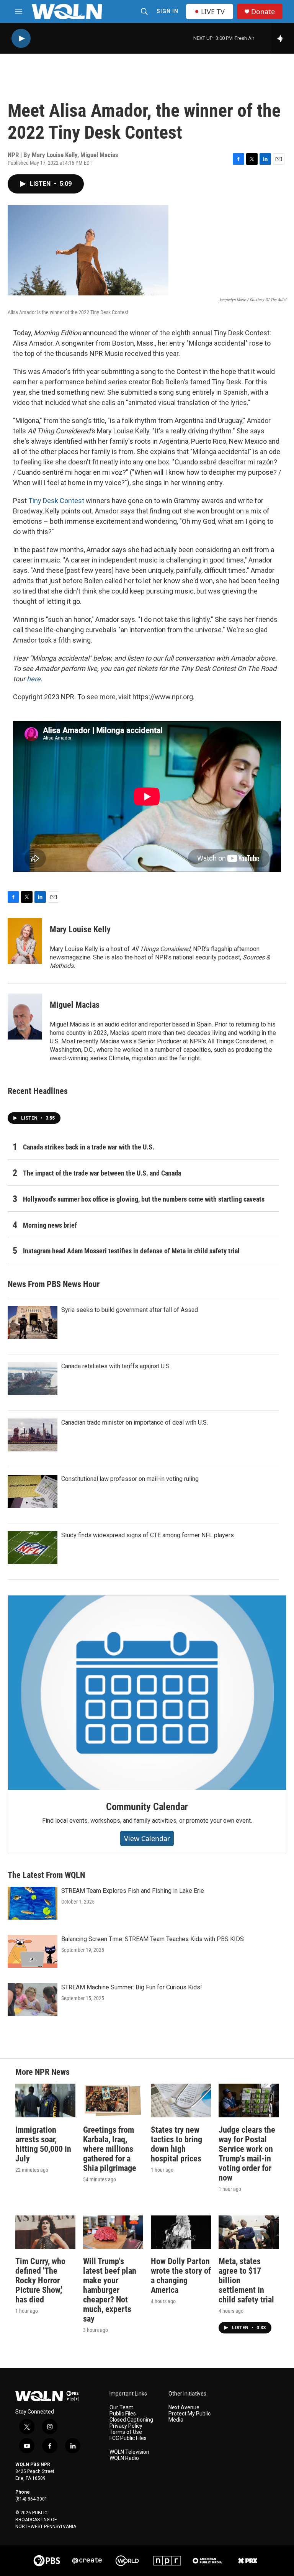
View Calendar (147, 1838)
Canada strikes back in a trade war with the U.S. (89, 1147)
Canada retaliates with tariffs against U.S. (116, 1366)
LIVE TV (213, 11)
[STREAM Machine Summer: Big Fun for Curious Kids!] (33, 2000)
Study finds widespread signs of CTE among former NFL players (148, 1535)
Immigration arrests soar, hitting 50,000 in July (43, 2144)
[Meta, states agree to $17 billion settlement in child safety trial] (249, 2232)
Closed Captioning (131, 2420)
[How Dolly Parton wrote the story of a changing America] (181, 2232)
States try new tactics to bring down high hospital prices (176, 2144)
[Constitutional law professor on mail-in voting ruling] (33, 1491)
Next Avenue (184, 2408)
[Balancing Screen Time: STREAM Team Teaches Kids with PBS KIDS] (33, 1951)
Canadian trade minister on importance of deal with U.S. (135, 1422)
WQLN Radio (124, 2458)
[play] (21, 39)
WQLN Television (129, 2452)
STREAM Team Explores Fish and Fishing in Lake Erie (133, 1891)
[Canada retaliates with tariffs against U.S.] (33, 1379)
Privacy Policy (126, 2426)
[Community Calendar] (147, 1692)
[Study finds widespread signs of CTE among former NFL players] (33, 1548)
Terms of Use (126, 2432)
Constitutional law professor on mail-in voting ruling (130, 1479)
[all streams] (283, 38)
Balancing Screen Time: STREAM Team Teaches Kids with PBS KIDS (153, 1939)
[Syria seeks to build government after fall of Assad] (33, 1322)
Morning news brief (50, 1225)
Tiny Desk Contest (56, 501)
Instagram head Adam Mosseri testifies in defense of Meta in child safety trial (131, 1251)
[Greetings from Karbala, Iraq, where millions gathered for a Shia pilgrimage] (113, 2100)
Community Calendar (147, 1807)
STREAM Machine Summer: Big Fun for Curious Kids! (132, 1987)
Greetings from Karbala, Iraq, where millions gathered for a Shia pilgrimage (110, 2149)
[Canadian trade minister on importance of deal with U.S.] (33, 1435)
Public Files (123, 2414)
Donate (263, 12)
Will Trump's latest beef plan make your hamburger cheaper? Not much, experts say (110, 2290)
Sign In (167, 11)
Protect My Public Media (189, 2417)
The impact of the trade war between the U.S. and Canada (102, 1173)
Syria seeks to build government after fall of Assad (130, 1310)
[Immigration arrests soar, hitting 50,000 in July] (45, 2100)
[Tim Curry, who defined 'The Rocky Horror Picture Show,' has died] (45, 2232)
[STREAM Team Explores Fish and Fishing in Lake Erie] (33, 1903)
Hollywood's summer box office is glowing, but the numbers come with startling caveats (144, 1199)
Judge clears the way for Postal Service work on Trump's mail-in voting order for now (247, 2154)
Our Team (122, 2408)
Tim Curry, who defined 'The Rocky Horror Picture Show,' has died (40, 2280)
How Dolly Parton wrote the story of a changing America (181, 2276)
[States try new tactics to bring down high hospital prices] (181, 2100)
